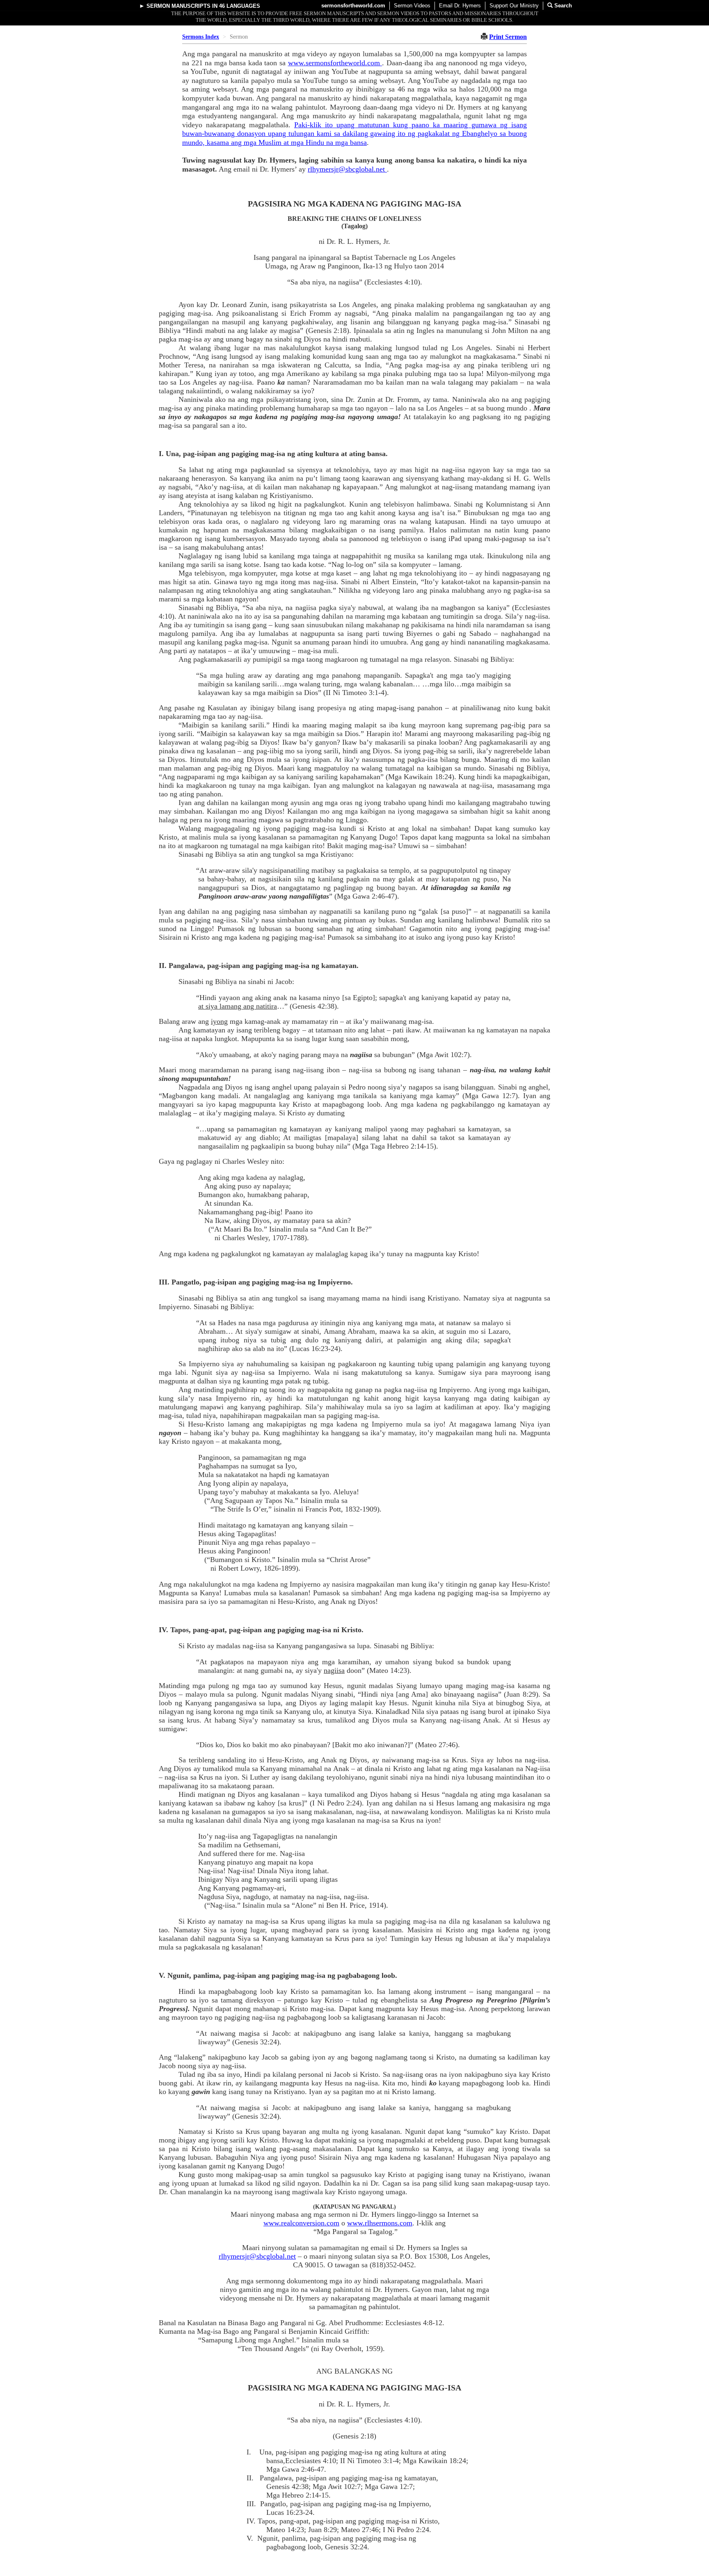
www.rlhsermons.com (380, 2223)
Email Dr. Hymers (460, 6)
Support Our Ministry (514, 6)
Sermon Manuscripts (178, 6)
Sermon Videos (412, 6)
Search (562, 6)
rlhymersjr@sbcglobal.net (347, 169)
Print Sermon (508, 37)
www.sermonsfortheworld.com (335, 63)
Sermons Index (201, 37)
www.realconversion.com (301, 2223)
